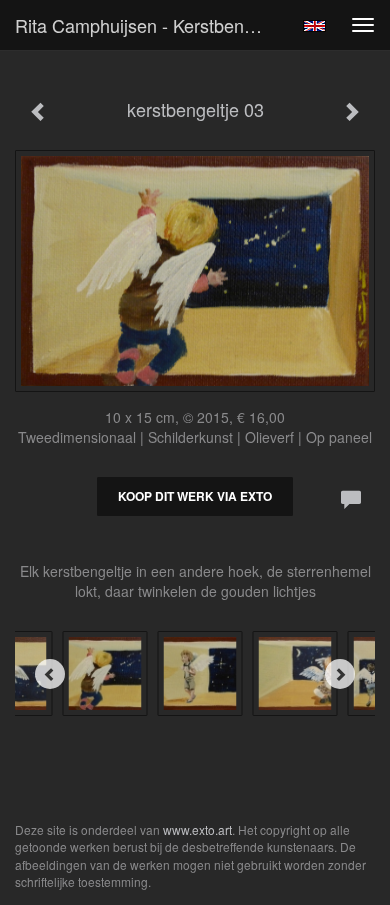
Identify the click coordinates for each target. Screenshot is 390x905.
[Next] (340, 674)
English (314, 26)
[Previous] (50, 674)
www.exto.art (197, 829)
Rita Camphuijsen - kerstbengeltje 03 (149, 25)
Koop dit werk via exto (195, 496)
